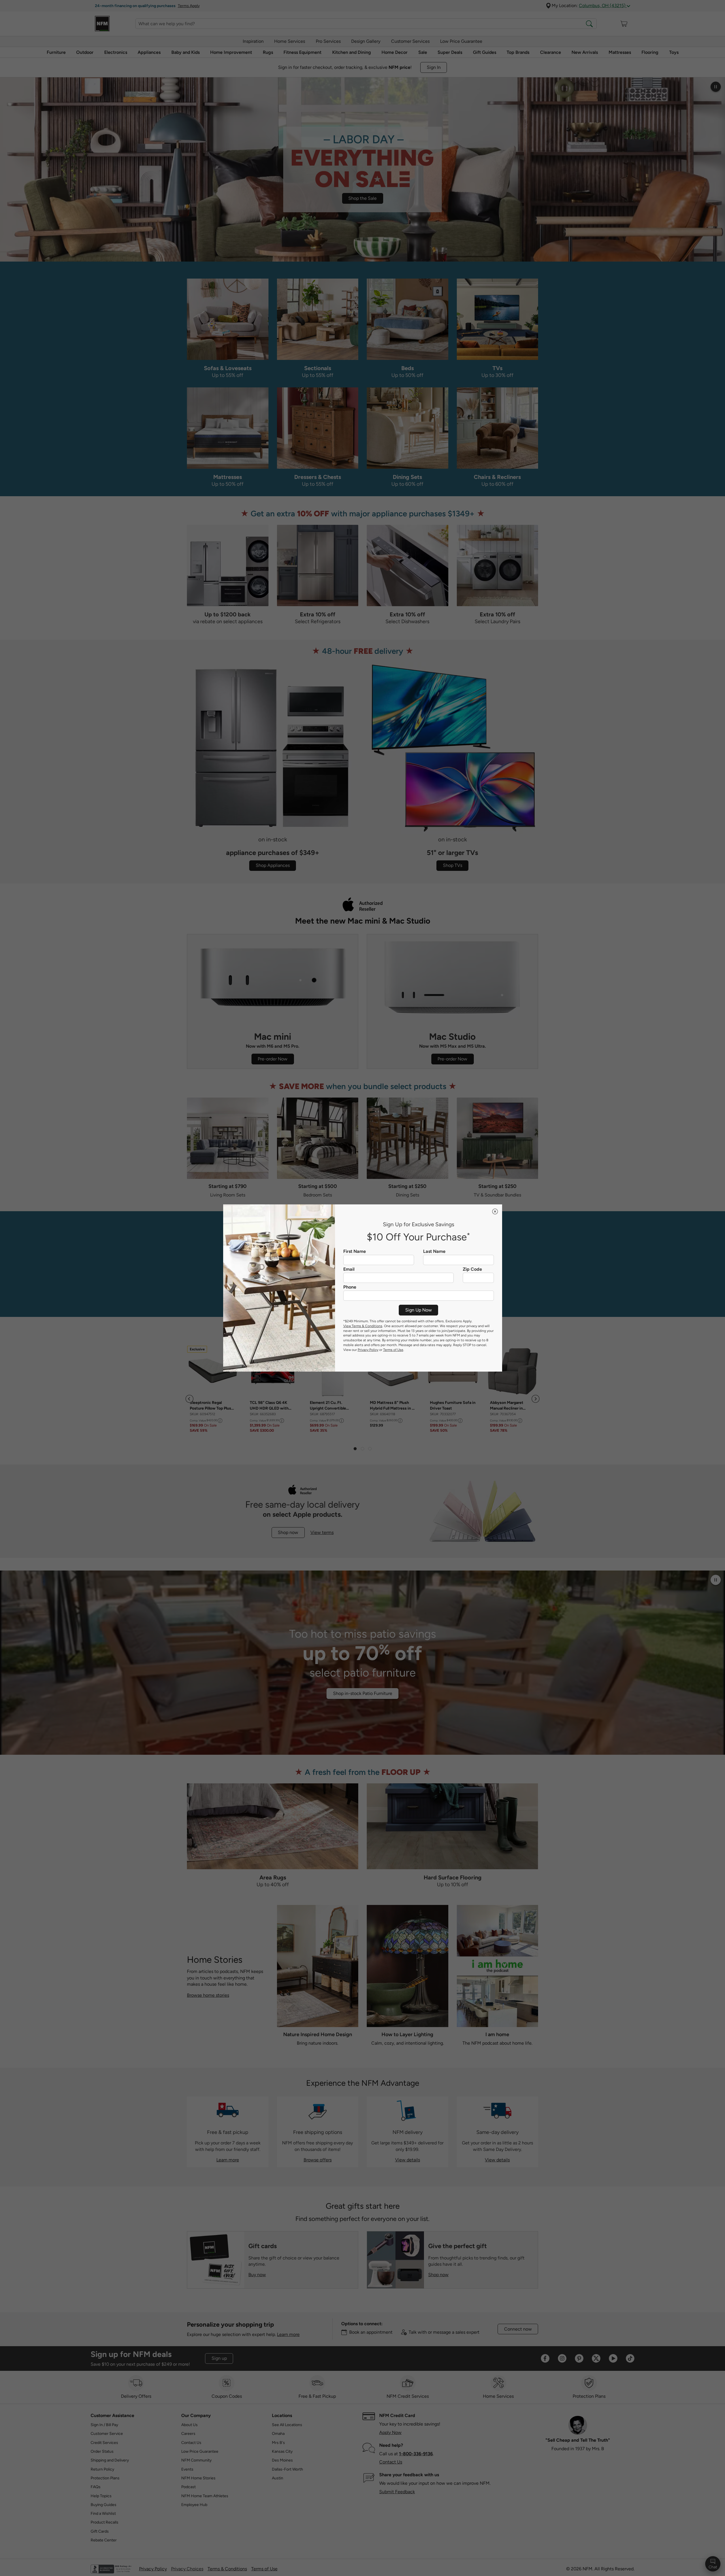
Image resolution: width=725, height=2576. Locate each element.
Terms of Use (393, 1350)
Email (349, 1269)
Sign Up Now (419, 1310)
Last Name (434, 1251)
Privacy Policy (368, 1350)
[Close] (495, 1211)
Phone (350, 1287)
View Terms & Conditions (363, 1326)
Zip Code (472, 1269)
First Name (355, 1251)
